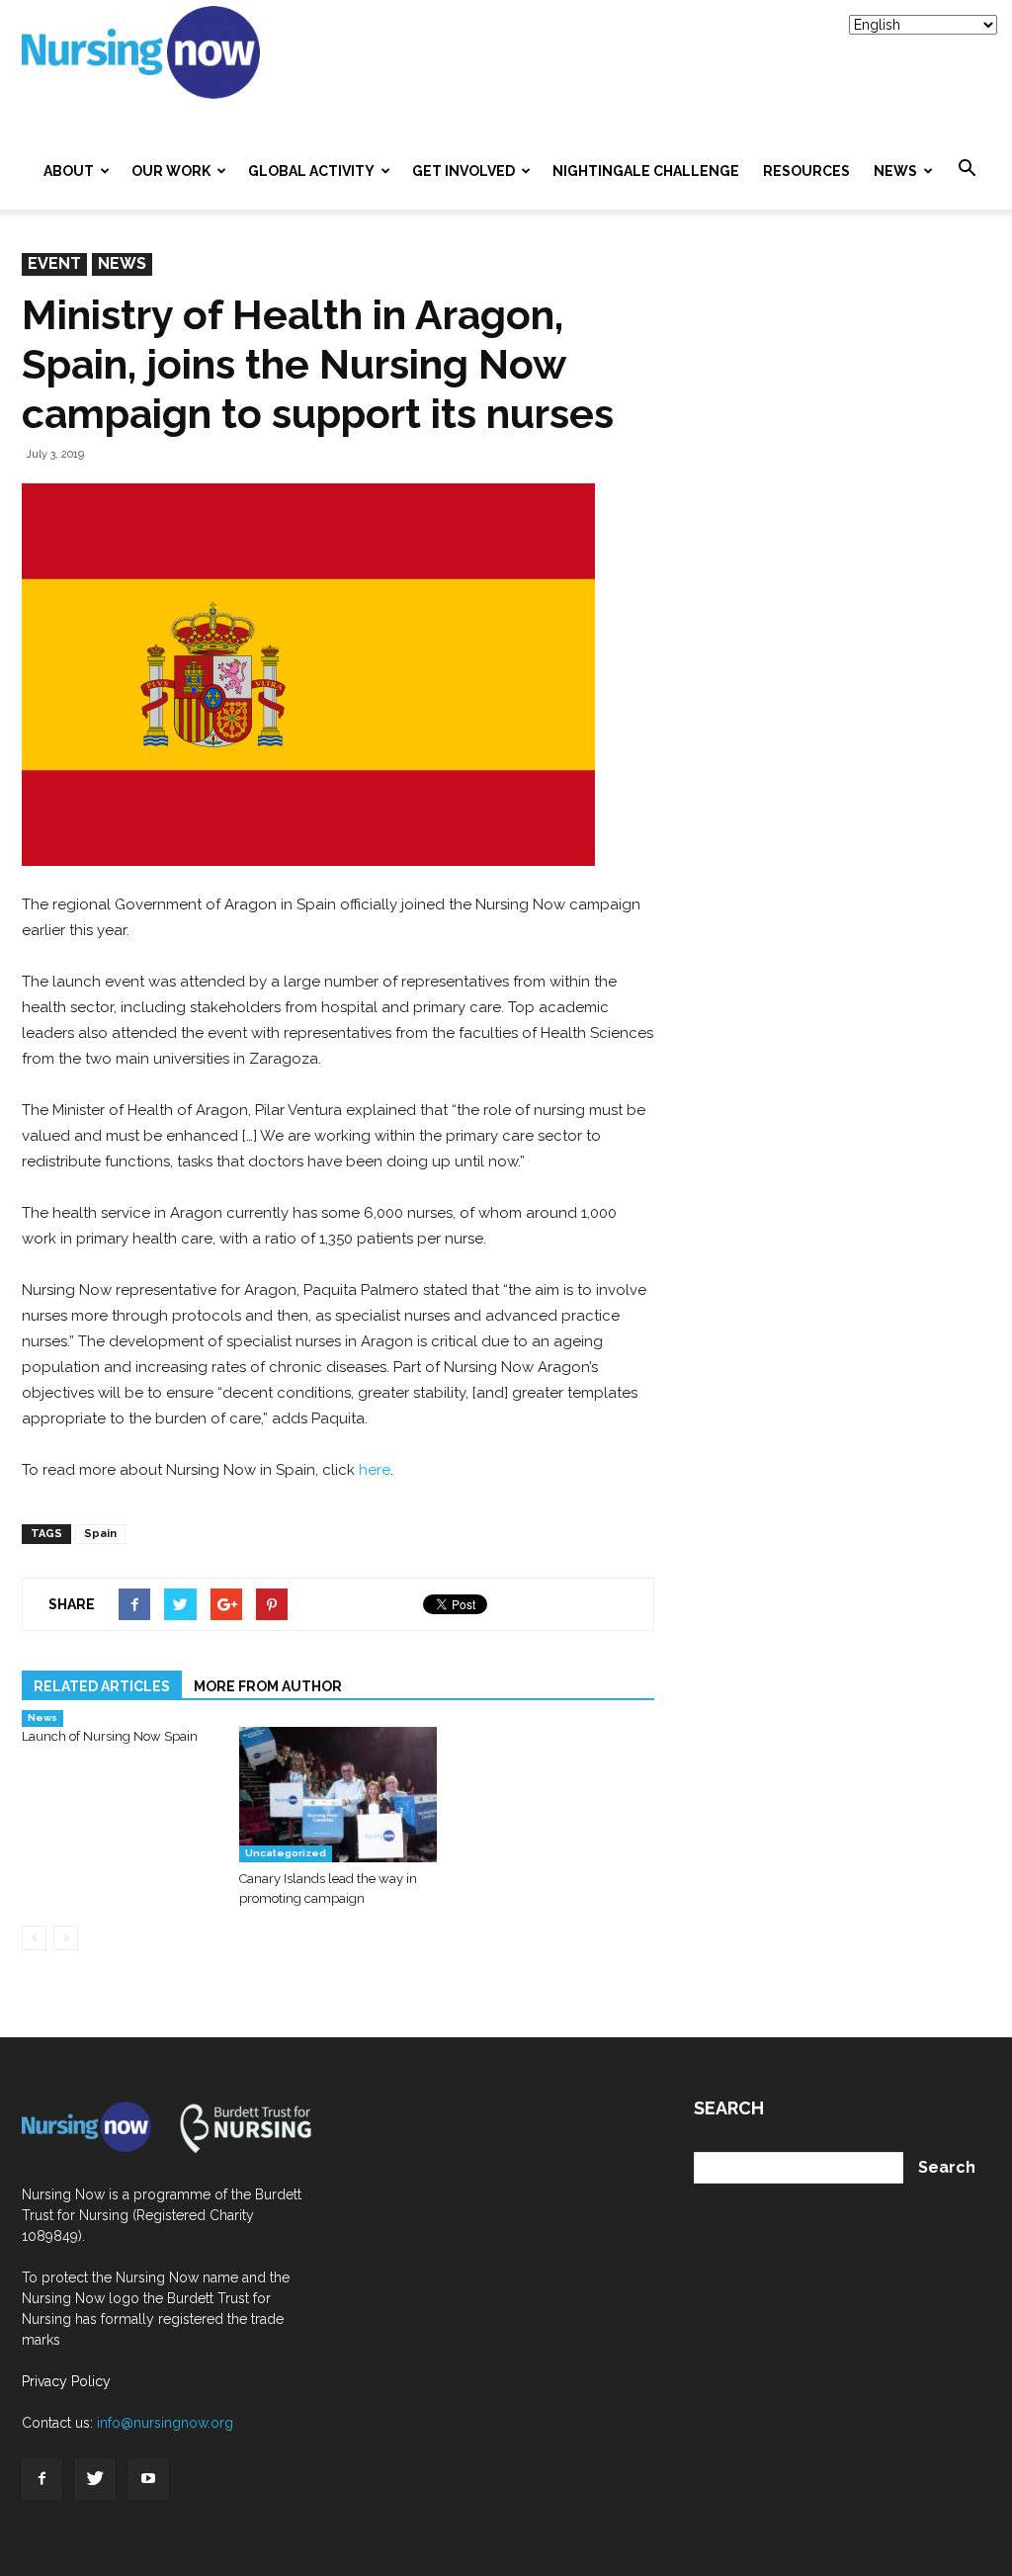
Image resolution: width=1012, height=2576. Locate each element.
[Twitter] (95, 2479)
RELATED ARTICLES (102, 1686)
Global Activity (311, 171)
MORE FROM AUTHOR (268, 1686)
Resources (806, 171)
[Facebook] (42, 2479)
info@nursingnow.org (165, 2423)
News (895, 171)
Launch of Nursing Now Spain (110, 1736)
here (375, 1470)
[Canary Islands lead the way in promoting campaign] (337, 1795)
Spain (100, 1534)
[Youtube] (148, 2479)
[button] (967, 169)
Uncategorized (286, 1853)
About (69, 171)
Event (54, 263)
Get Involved (464, 171)
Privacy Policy (66, 2381)
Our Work (171, 171)
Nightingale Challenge (646, 171)
